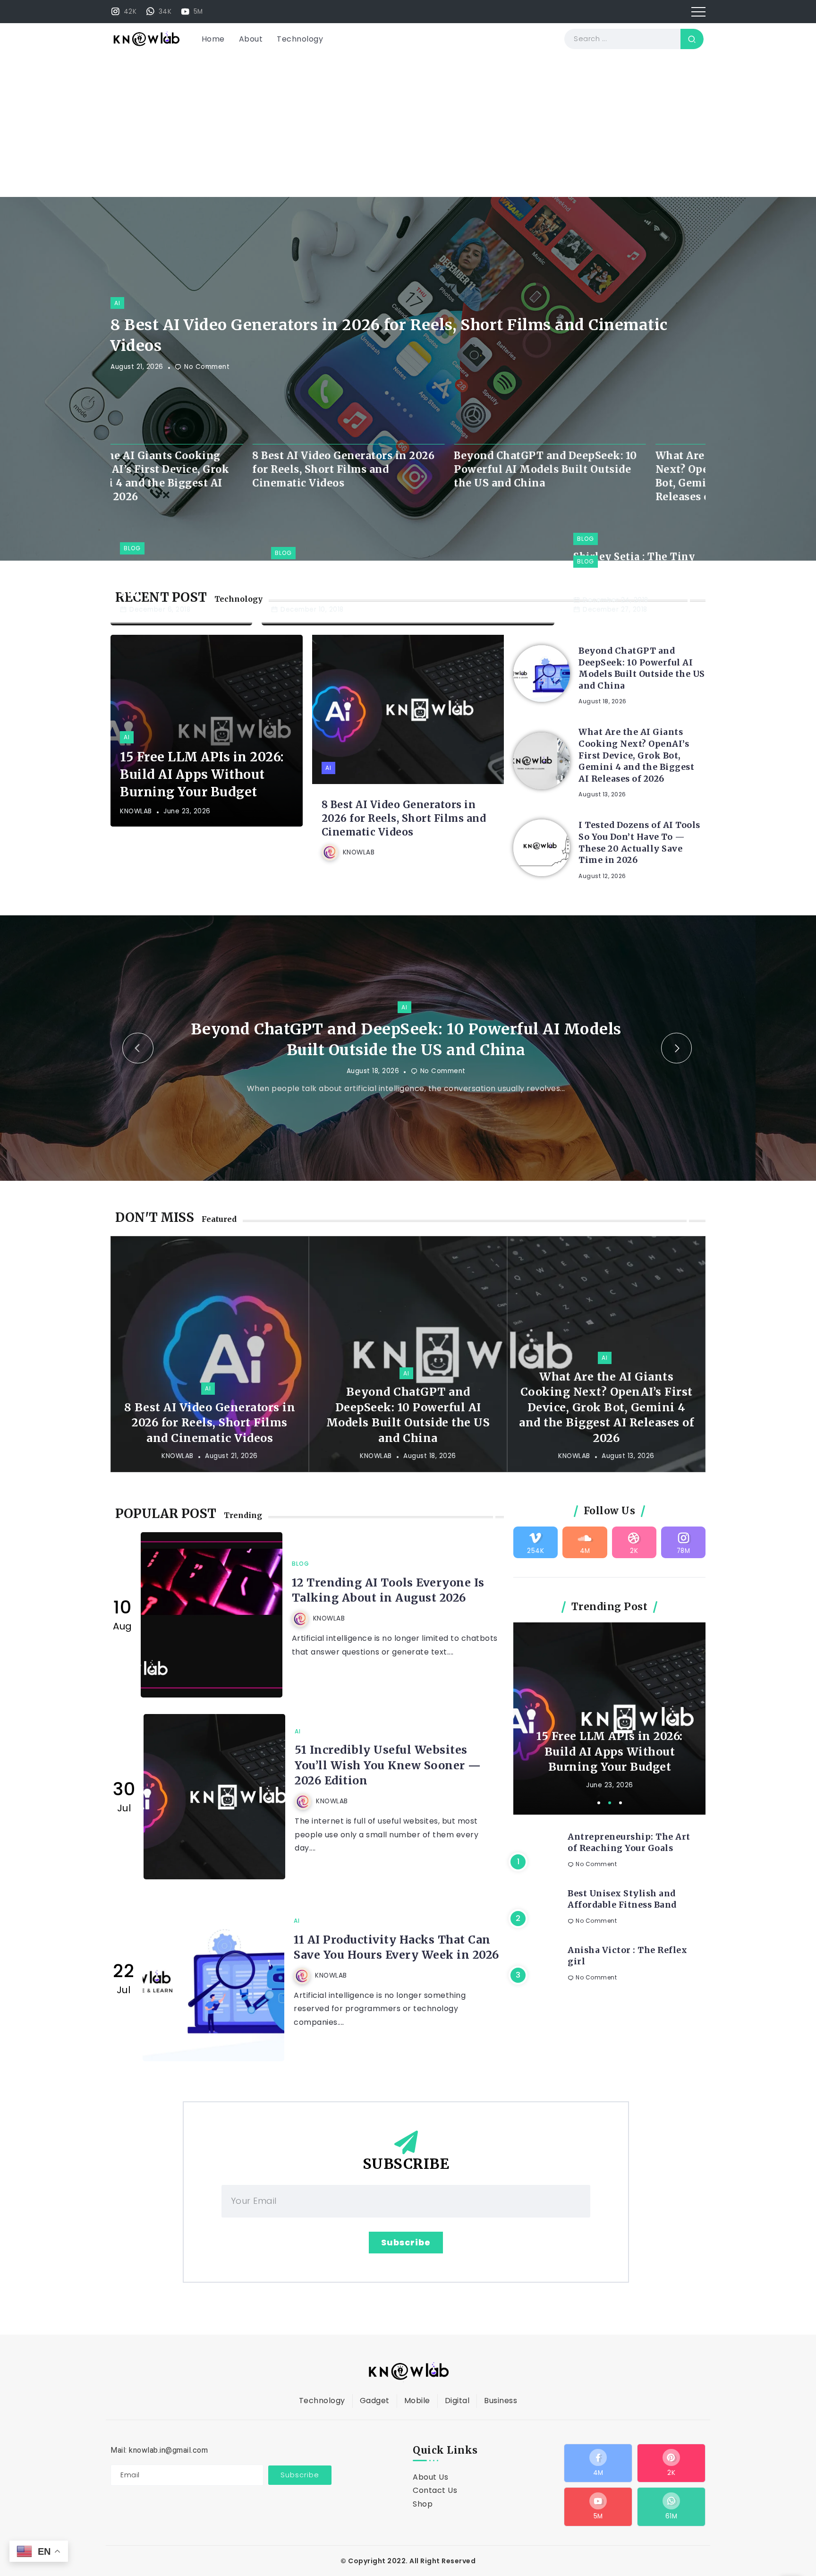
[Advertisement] (408, 126)
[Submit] (692, 39)
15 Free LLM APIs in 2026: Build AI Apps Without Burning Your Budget (202, 774)
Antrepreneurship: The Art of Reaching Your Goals (629, 1864)
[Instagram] (123, 11)
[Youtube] (191, 11)
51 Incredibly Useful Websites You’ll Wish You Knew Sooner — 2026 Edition (388, 1786)
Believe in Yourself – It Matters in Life (633, 586)
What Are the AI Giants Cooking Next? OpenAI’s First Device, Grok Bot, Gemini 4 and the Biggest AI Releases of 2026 (401, 476)
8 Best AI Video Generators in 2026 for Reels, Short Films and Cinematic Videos (389, 336)
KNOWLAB (136, 811)
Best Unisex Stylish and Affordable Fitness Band (622, 1920)
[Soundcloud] (585, 1563)
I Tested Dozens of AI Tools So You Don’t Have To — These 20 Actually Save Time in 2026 (639, 843)
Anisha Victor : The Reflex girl (627, 1977)
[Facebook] (598, 2484)
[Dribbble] (634, 1563)
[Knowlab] (146, 38)
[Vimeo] (535, 1563)
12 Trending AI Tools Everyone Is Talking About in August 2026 (388, 1611)
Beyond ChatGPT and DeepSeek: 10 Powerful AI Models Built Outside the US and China (202, 469)
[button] (138, 1058)
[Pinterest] (671, 2484)
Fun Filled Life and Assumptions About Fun (171, 579)
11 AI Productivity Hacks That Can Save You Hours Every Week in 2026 (396, 1968)
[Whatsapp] (158, 11)
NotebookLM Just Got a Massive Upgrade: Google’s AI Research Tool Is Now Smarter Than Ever (609, 1765)
